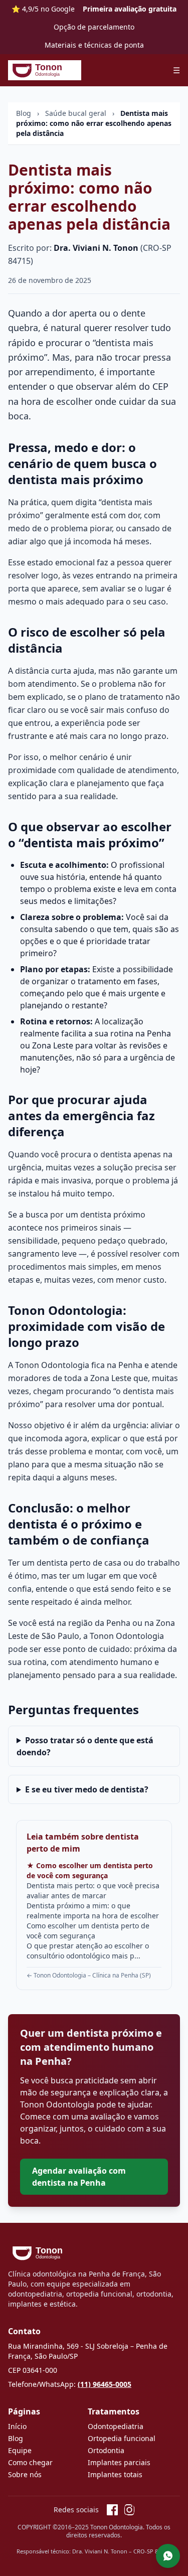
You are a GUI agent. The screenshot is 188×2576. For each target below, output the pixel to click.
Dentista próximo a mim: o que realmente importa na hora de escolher (93, 1911)
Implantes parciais (119, 2462)
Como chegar (30, 2462)
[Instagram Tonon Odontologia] (129, 2510)
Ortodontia (106, 2450)
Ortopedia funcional (122, 2438)
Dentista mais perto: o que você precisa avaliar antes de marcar (93, 1890)
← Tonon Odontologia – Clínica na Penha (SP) (89, 1975)
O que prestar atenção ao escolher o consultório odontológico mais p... (88, 1951)
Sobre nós (25, 2474)
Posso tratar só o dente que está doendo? (85, 1746)
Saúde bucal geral (76, 113)
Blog (24, 113)
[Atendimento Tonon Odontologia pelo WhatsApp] (168, 2556)
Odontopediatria (116, 2426)
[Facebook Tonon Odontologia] (112, 2510)
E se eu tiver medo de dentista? (87, 1789)
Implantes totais (115, 2474)
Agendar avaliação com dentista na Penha (79, 2177)
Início (17, 2426)
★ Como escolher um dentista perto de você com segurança (90, 1870)
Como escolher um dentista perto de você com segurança (88, 1931)
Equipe (20, 2450)
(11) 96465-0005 (105, 2384)
